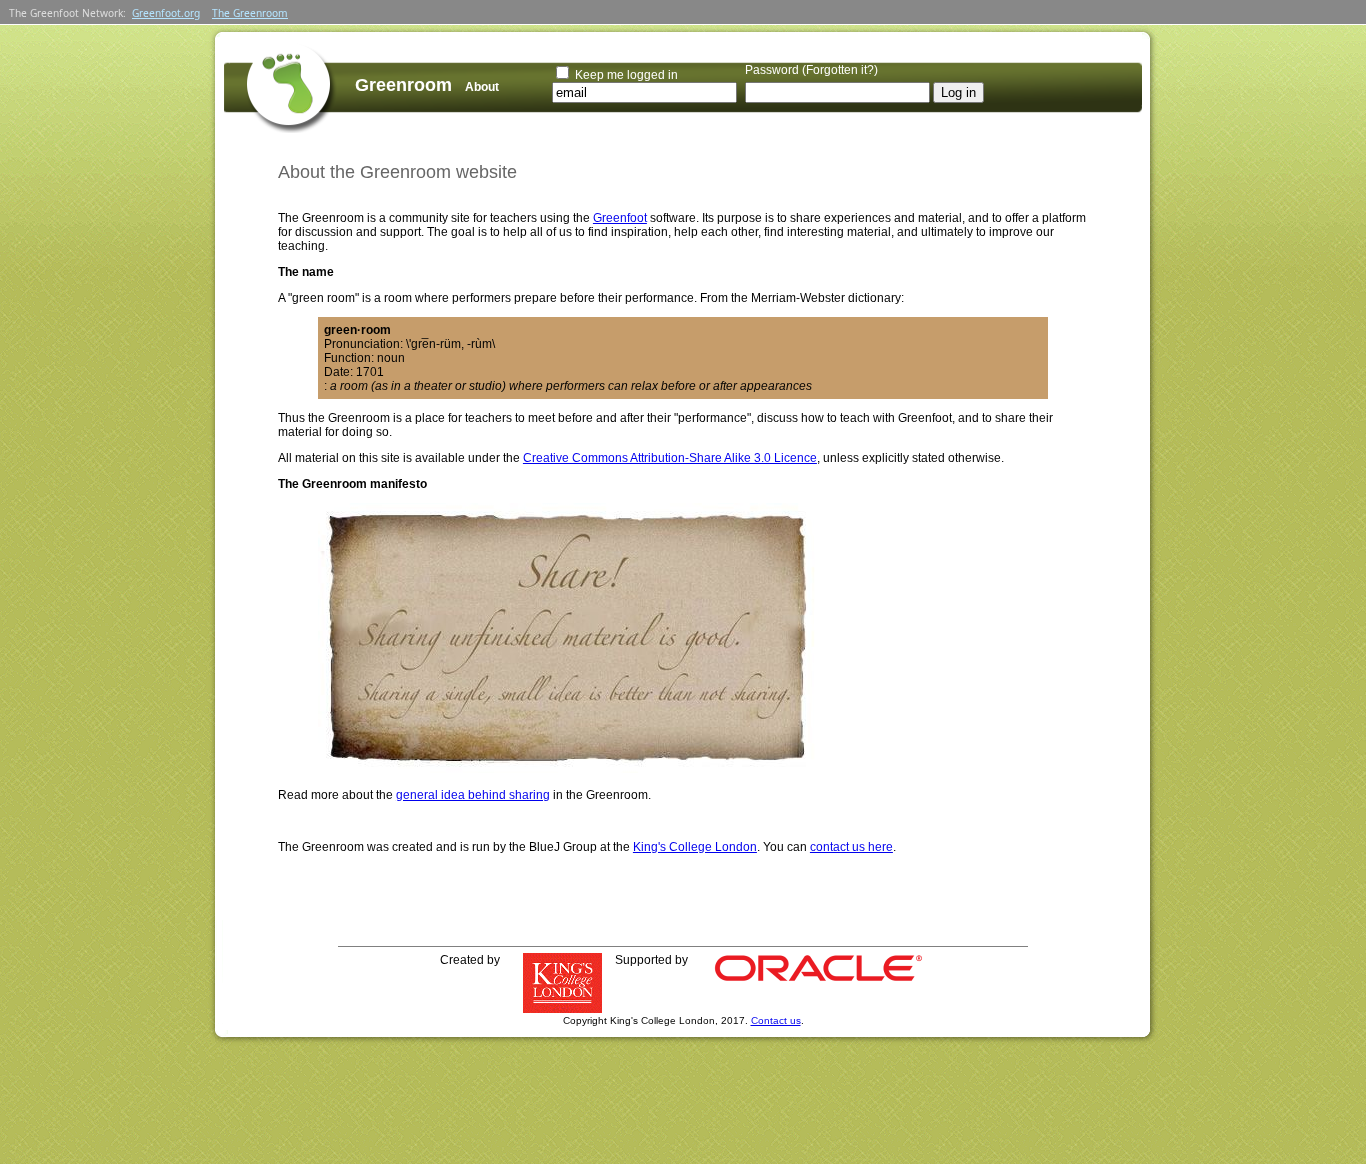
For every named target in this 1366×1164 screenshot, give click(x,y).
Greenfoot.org (166, 13)
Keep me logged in (626, 75)
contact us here (851, 847)
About (482, 87)
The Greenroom (250, 13)
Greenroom (403, 85)
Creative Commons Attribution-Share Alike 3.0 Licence (670, 458)
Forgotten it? (840, 70)
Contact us (776, 1020)
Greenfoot (620, 218)
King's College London (695, 847)
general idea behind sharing (473, 795)
